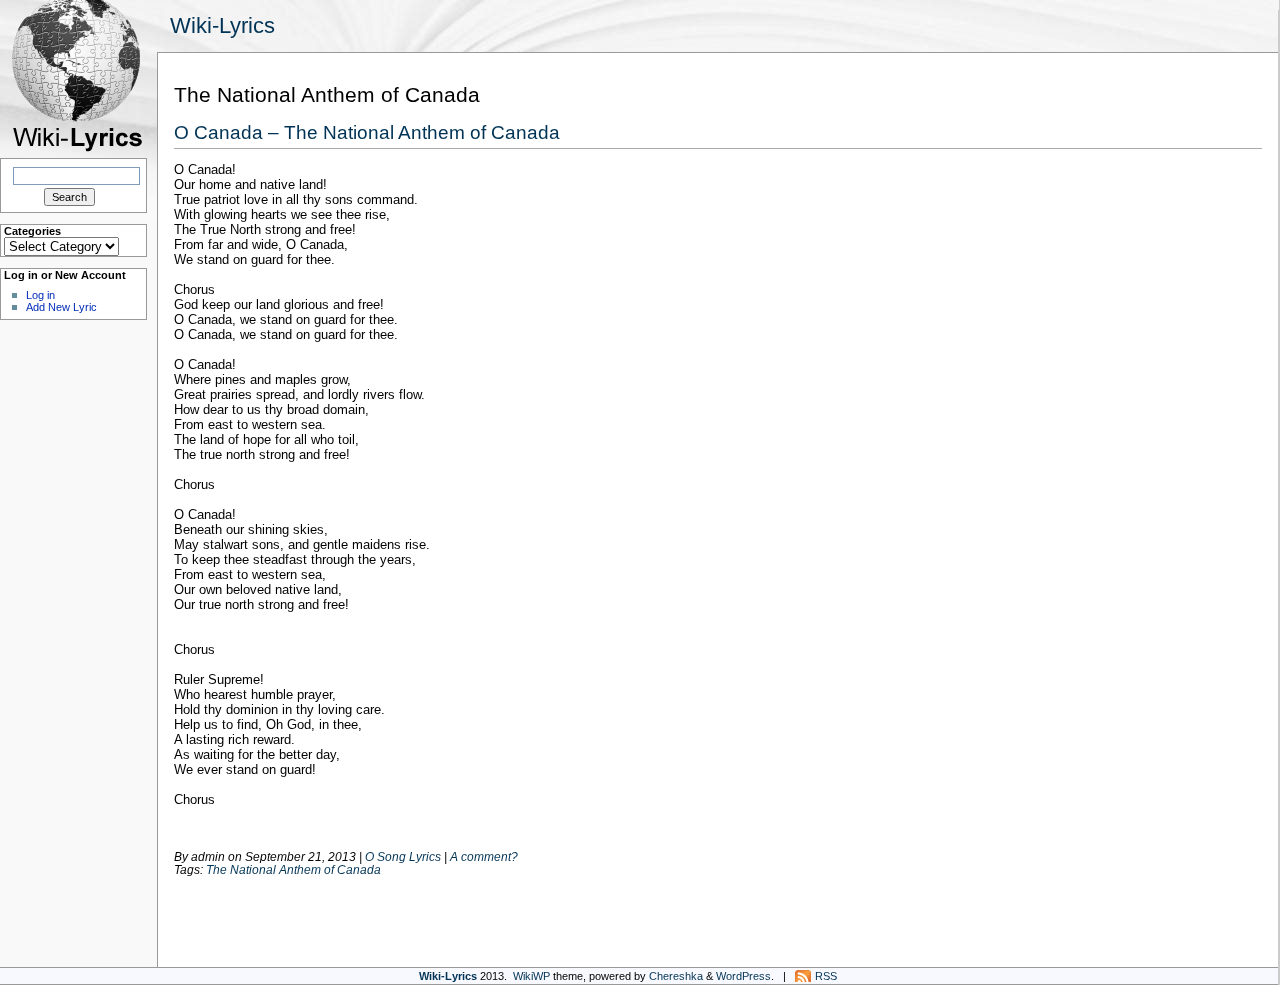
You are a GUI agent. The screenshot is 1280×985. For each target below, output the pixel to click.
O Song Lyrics (403, 856)
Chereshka (676, 976)
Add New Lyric (61, 307)
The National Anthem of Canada (293, 869)
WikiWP (531, 976)
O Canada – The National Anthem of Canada (367, 132)
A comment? (484, 856)
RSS (826, 976)
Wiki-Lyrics (222, 25)
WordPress (743, 976)
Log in (40, 295)
